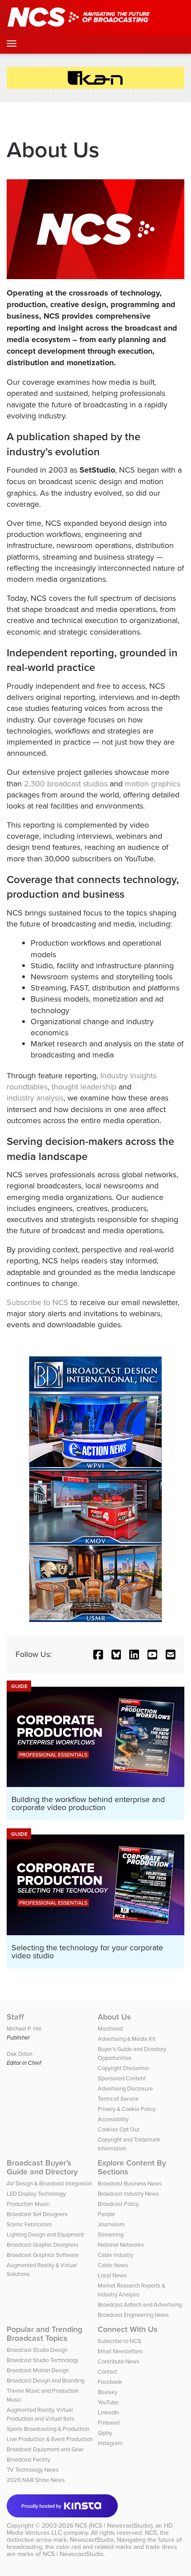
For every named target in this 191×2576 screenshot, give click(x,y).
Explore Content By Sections (132, 2167)
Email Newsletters (120, 2351)
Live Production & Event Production (50, 2439)
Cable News (113, 2265)
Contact (107, 2371)
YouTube (108, 2402)
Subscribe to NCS (38, 1302)
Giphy (105, 2433)
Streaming (111, 2234)
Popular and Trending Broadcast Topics (44, 2334)
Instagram (110, 2443)
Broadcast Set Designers (37, 2214)
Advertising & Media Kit (127, 2039)
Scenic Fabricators (29, 2224)
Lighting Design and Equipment (45, 2234)
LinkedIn (108, 2412)
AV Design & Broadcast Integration (49, 2183)
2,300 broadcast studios (66, 783)
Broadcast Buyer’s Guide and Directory (42, 2167)
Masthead (110, 2028)
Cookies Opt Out (119, 2129)
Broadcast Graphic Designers (42, 2245)
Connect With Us (128, 2329)
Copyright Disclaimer (123, 2068)
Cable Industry (115, 2255)
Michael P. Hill (24, 2028)
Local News (112, 2275)
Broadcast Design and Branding (46, 2380)
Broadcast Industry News (128, 2193)
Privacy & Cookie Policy (127, 2109)
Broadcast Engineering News (133, 2315)
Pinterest (109, 2422)
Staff (15, 2017)
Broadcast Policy (118, 2204)
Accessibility (113, 2119)
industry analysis (35, 1098)
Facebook (110, 2382)
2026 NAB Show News (36, 2480)
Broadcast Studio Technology (42, 2360)
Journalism (111, 2224)
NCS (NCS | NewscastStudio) (114, 2525)
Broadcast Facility (28, 2459)
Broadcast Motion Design (38, 2370)
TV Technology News (33, 2469)
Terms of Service (118, 2099)
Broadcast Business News (130, 2183)
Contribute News (119, 2361)
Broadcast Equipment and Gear (45, 2449)
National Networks (121, 2245)
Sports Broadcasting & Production (48, 2429)
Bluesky (107, 2392)
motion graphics (153, 783)
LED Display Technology (36, 2193)
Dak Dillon (20, 2054)
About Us (114, 2017)
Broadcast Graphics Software (43, 2255)
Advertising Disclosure (125, 2088)
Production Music (28, 2204)
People (106, 2214)
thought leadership (84, 1087)
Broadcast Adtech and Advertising (140, 2304)
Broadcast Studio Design (37, 2350)
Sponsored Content (122, 2078)
